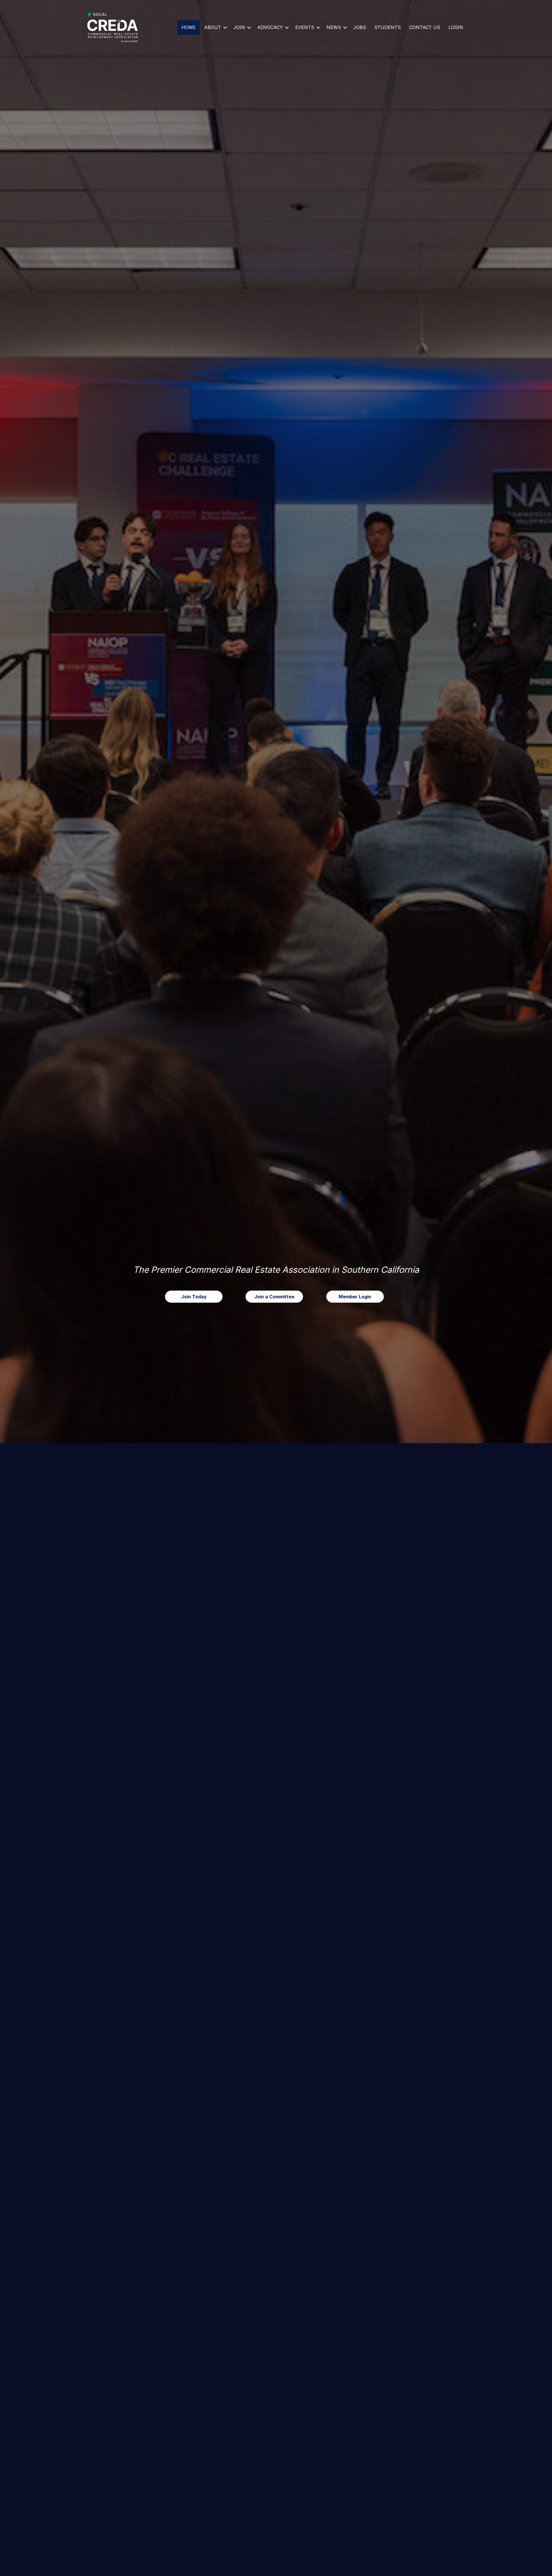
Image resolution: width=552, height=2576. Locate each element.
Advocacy (270, 27)
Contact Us (425, 27)
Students (388, 27)
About (213, 27)
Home (189, 27)
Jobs (360, 27)
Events (305, 27)
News (334, 27)
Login (456, 27)
